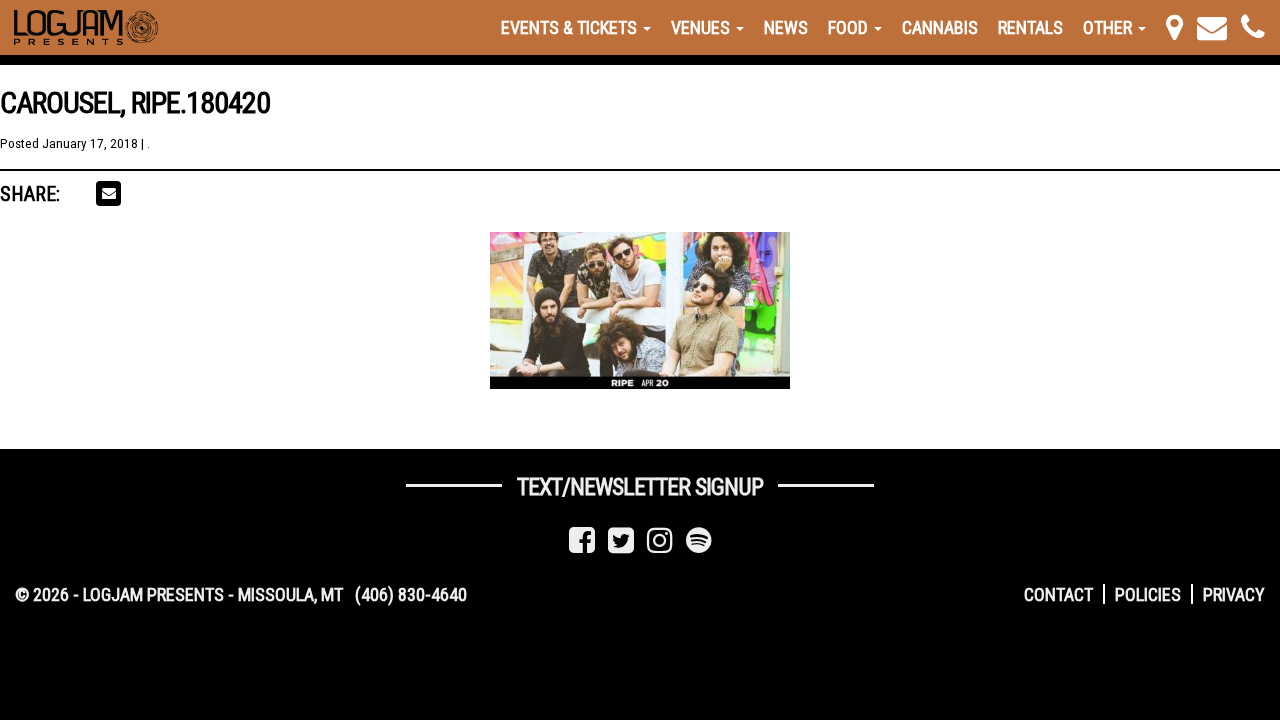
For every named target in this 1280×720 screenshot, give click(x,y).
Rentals (1030, 27)
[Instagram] (660, 540)
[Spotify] (699, 540)
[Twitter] (621, 540)
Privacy (1234, 594)
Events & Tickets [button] (571, 27)
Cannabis (940, 27)
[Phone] (1253, 27)
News (786, 27)
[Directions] (1174, 27)
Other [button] (1109, 27)
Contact (1058, 594)
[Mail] (1212, 27)
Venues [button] (702, 27)
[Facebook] (582, 540)
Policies (1148, 594)
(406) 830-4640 (411, 594)
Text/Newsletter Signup (640, 487)
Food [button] (850, 27)
